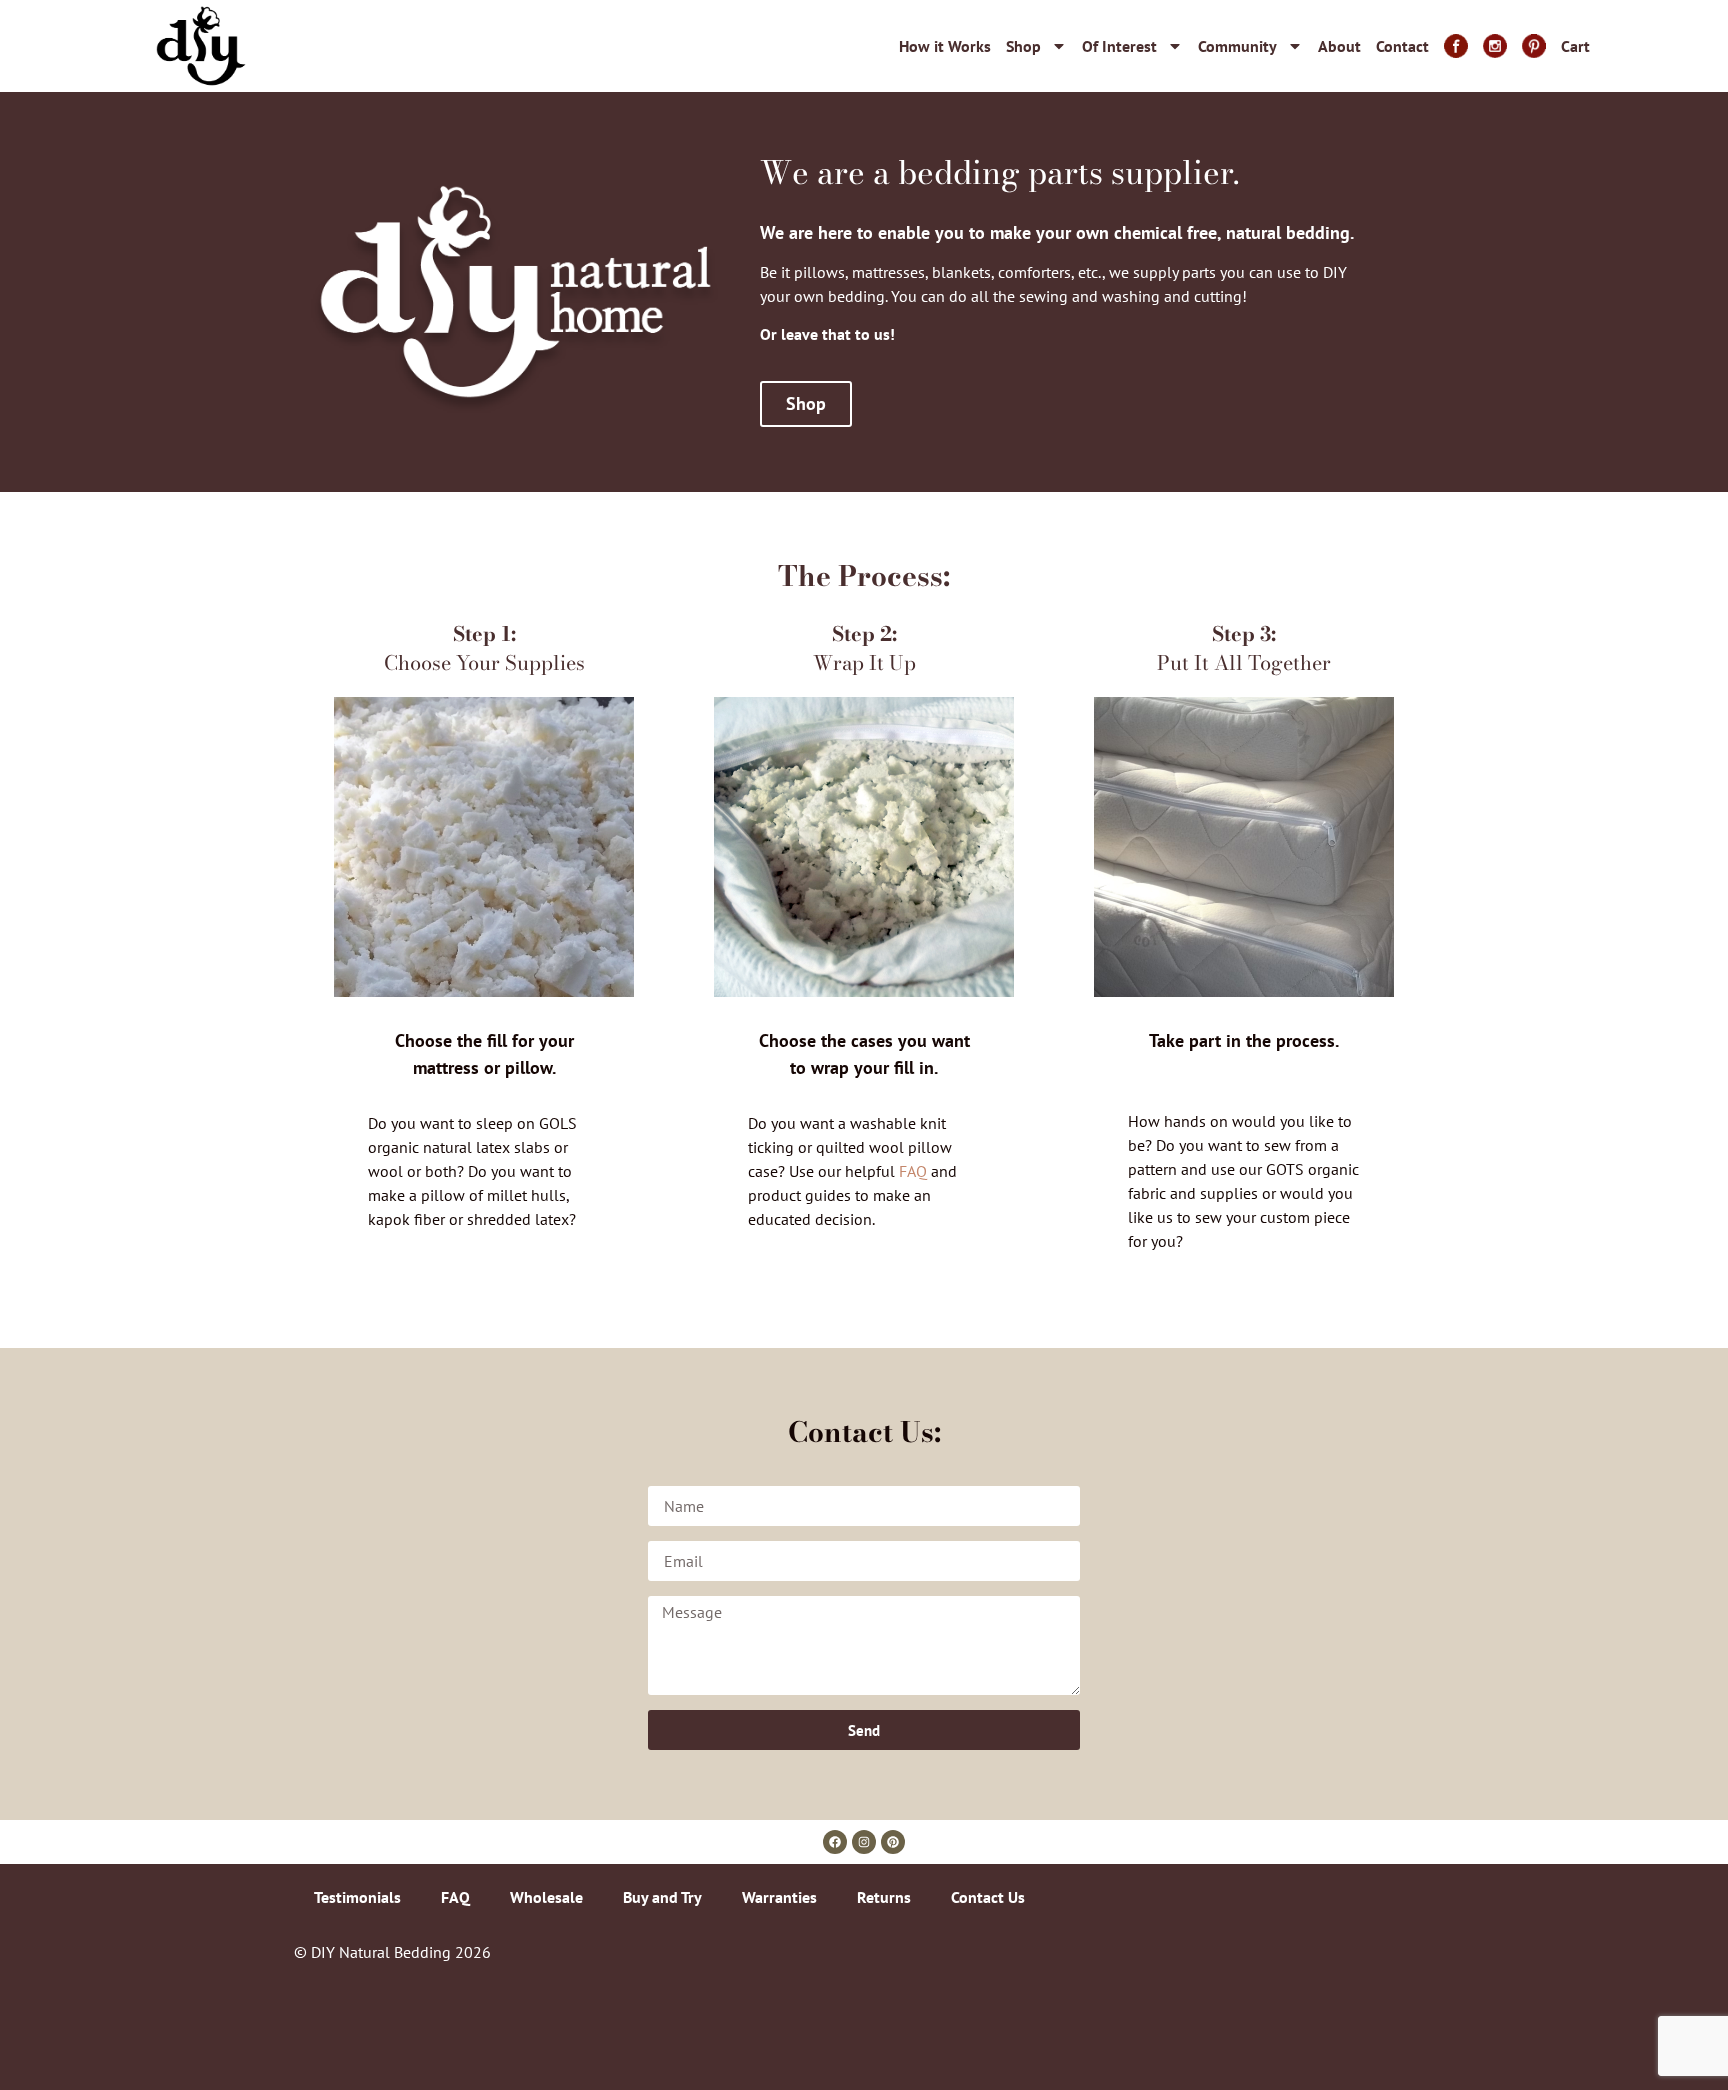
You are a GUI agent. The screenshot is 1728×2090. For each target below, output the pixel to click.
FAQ (913, 1171)
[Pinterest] (893, 1842)
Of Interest (1119, 46)
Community (1237, 46)
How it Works (945, 46)
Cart (1575, 46)
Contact (1402, 46)
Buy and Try (662, 1897)
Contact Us (988, 1897)
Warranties (779, 1897)
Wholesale (546, 1897)
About (1339, 46)
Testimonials (357, 1897)
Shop (1023, 46)
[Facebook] (835, 1842)
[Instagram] (864, 1842)
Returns (884, 1897)
